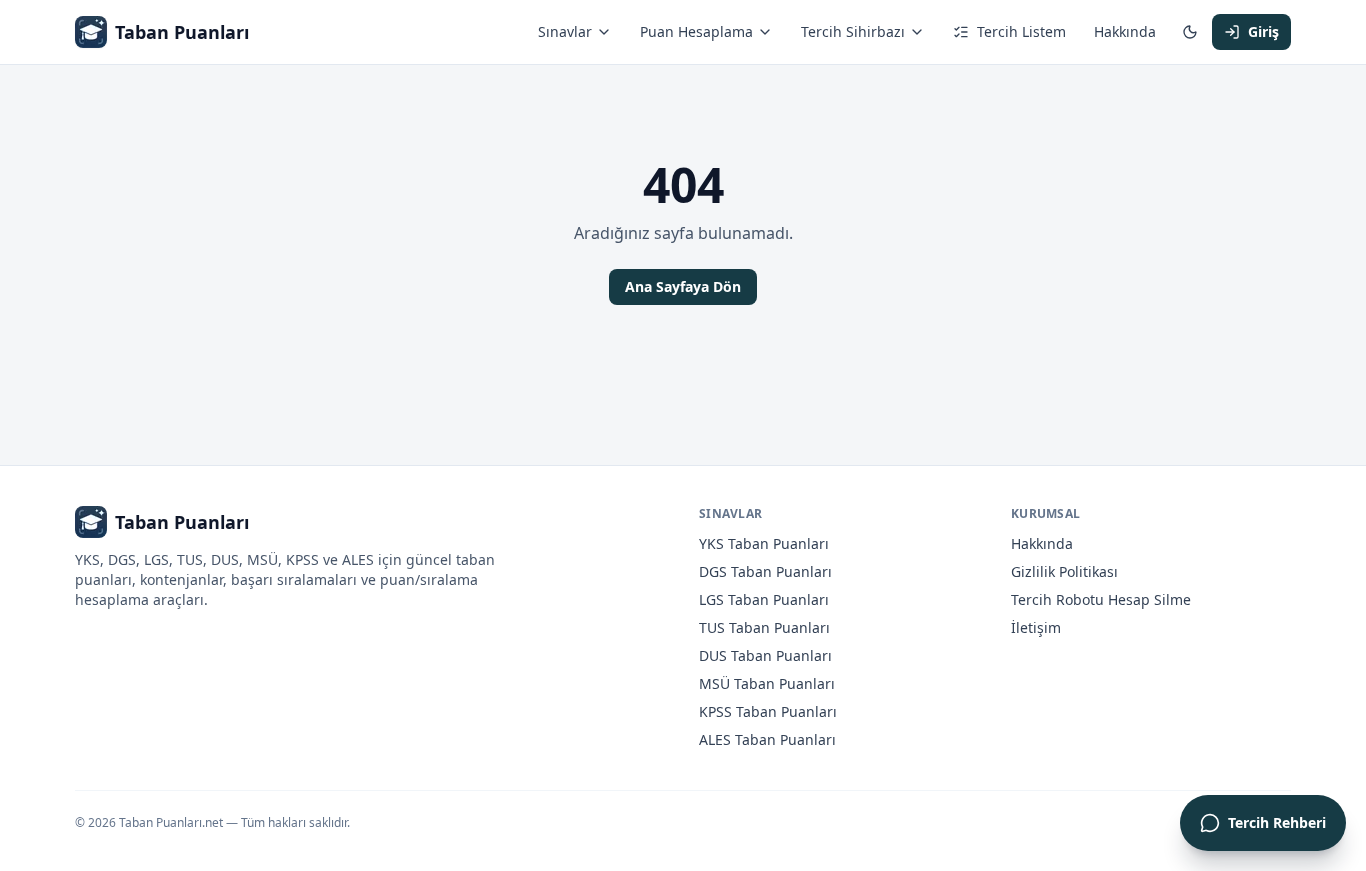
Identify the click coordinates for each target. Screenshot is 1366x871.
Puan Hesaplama (696, 31)
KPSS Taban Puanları (768, 711)
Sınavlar (565, 31)
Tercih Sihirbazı (853, 31)
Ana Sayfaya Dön (683, 286)
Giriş (1263, 31)
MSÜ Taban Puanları (767, 683)
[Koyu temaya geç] (1190, 32)
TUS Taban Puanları (764, 627)
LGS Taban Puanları (764, 599)
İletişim (1036, 627)
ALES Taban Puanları (767, 739)
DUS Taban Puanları (765, 655)
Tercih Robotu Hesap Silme (1101, 599)
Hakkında (1125, 31)
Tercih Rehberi (1277, 822)
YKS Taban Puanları (764, 543)
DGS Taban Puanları (765, 571)
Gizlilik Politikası (1064, 571)
